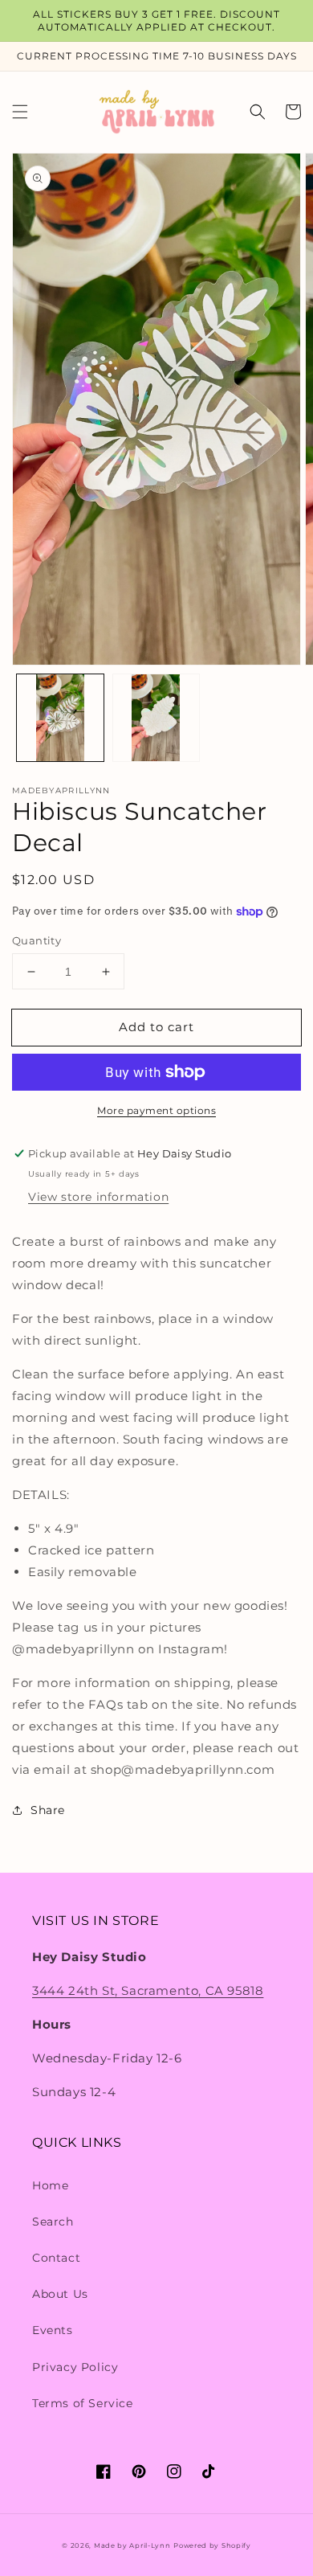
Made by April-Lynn (132, 2545)
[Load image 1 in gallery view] (60, 718)
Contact (56, 2258)
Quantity (37, 940)
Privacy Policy (75, 2367)
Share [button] (48, 1810)
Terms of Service (83, 2403)
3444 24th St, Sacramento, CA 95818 (148, 1990)
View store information (98, 1197)
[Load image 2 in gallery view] (156, 718)
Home (50, 2185)
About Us (60, 2294)
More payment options (156, 1110)
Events (53, 2330)
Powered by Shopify (212, 2545)
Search (53, 2222)
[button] (20, 112)
